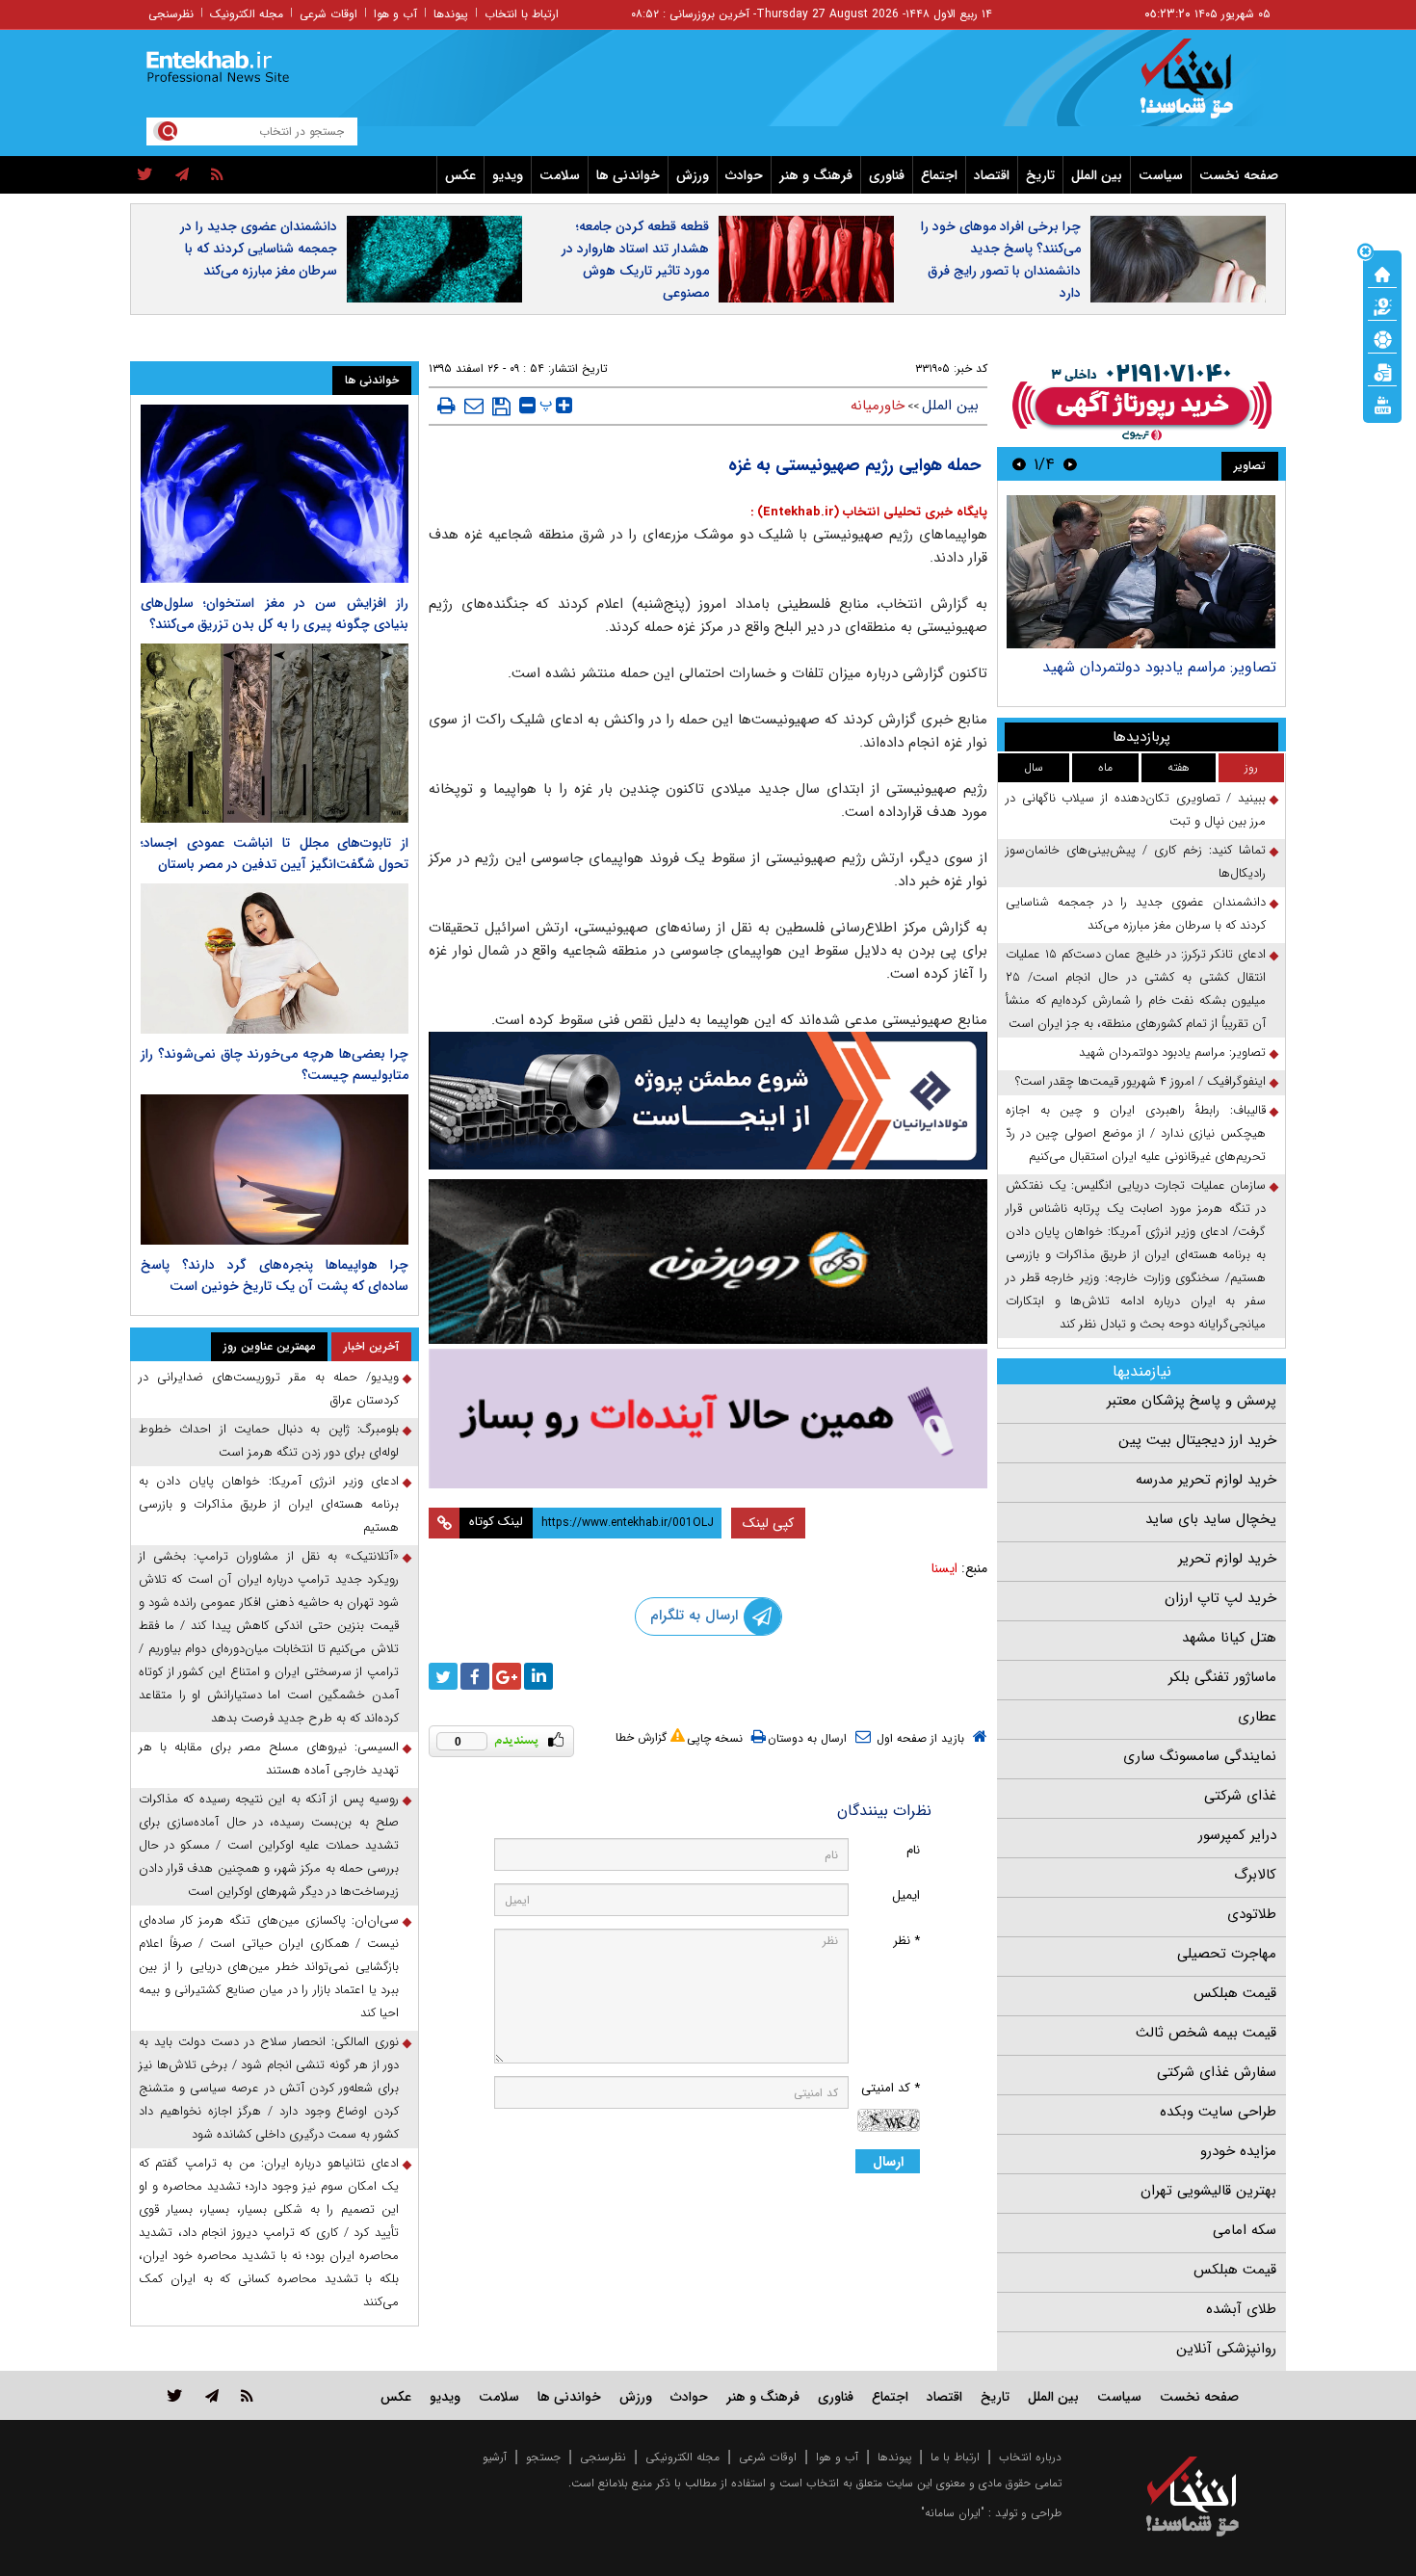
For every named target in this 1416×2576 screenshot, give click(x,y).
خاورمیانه (878, 406)
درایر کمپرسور (1237, 1835)
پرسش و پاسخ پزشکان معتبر (1192, 1401)
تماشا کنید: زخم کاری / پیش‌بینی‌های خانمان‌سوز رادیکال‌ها (1136, 862)
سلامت (560, 175)
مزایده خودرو (1238, 2151)
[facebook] (475, 1676)
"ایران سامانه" (953, 2513)
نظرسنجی (171, 14)
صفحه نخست (1239, 175)
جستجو (543, 2457)
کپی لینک (768, 1523)
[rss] (217, 175)
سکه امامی (1245, 2230)
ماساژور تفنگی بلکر (1222, 1677)
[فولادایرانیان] (708, 1101)
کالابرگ (1255, 1875)
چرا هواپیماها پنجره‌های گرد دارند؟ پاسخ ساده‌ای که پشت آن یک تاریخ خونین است (275, 1275)
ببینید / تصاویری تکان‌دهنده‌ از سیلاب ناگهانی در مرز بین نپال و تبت (1136, 810)
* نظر (906, 1941)
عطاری (1257, 1717)
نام (913, 1850)
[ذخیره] (501, 407)
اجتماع (939, 175)
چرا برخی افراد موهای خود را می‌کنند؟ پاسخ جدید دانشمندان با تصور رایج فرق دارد (1001, 260)
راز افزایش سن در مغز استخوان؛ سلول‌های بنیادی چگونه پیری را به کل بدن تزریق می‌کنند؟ (275, 614)
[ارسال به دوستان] (474, 406)
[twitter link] (175, 2395)
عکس (460, 175)
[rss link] (247, 2395)
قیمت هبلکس (1235, 1993)
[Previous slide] (1070, 464)
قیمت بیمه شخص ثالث (1206, 2033)
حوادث (744, 175)
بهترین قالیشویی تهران (1208, 2191)
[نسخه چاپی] (446, 406)
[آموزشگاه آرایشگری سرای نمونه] (708, 1419)
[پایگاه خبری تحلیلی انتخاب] (1202, 88)
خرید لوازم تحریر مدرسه (1206, 1480)
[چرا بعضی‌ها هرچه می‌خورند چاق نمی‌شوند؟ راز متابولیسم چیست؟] (275, 959)
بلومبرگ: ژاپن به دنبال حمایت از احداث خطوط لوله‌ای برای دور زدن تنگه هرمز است (269, 1441)
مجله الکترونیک (247, 14)
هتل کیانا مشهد (1229, 1638)
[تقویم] (1382, 371)
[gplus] (507, 1676)
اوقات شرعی (328, 14)
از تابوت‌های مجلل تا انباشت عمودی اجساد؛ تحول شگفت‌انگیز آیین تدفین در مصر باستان (275, 854)
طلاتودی (1252, 1914)
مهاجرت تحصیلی (1227, 1954)
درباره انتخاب (1030, 2457)
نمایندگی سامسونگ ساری (1200, 1756)
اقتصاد (992, 175)
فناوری (887, 175)
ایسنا (944, 1568)
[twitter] (145, 175)
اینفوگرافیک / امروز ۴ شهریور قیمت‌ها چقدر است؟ (1141, 1081)
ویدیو (508, 175)
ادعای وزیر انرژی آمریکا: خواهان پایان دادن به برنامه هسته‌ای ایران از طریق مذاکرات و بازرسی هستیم (269, 1504)
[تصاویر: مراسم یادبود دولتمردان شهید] (1141, 572)
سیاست (1161, 175)
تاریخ (1040, 175)
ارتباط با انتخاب (522, 14)
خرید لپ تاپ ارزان (1220, 1598)
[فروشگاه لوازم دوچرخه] (708, 1262)
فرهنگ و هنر (816, 175)
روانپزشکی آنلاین (1226, 2349)
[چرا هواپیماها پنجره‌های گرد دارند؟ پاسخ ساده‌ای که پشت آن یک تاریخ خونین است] (275, 1170)
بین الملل (1097, 175)
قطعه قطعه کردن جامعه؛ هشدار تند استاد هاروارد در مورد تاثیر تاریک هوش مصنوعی (635, 260)
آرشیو (495, 2457)
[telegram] (182, 175)
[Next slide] (1019, 464)
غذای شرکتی (1240, 1796)
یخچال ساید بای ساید (1211, 1519)
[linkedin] (538, 1676)
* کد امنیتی (891, 2088)
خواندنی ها (628, 175)
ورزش (693, 175)
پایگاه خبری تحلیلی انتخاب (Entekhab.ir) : (869, 512)
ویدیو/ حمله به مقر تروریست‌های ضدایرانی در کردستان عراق (269, 1389)
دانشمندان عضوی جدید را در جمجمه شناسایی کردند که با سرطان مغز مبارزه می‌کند (259, 249)
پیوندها (451, 14)
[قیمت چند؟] (1382, 305)
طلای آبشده (1241, 2309)
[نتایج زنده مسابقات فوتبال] (1382, 404)
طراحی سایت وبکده (1218, 2112)
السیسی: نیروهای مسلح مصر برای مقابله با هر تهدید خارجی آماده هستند (269, 1759)
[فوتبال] (1382, 338)
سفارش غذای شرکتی (1217, 2072)
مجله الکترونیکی (682, 2457)
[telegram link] (212, 2395)
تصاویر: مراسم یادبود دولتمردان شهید (1159, 667)
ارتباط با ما (955, 2457)
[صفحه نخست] (1382, 273)
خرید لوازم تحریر (1227, 1559)
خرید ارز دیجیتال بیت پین (1197, 1440)
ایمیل (906, 1895)
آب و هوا (395, 14)
